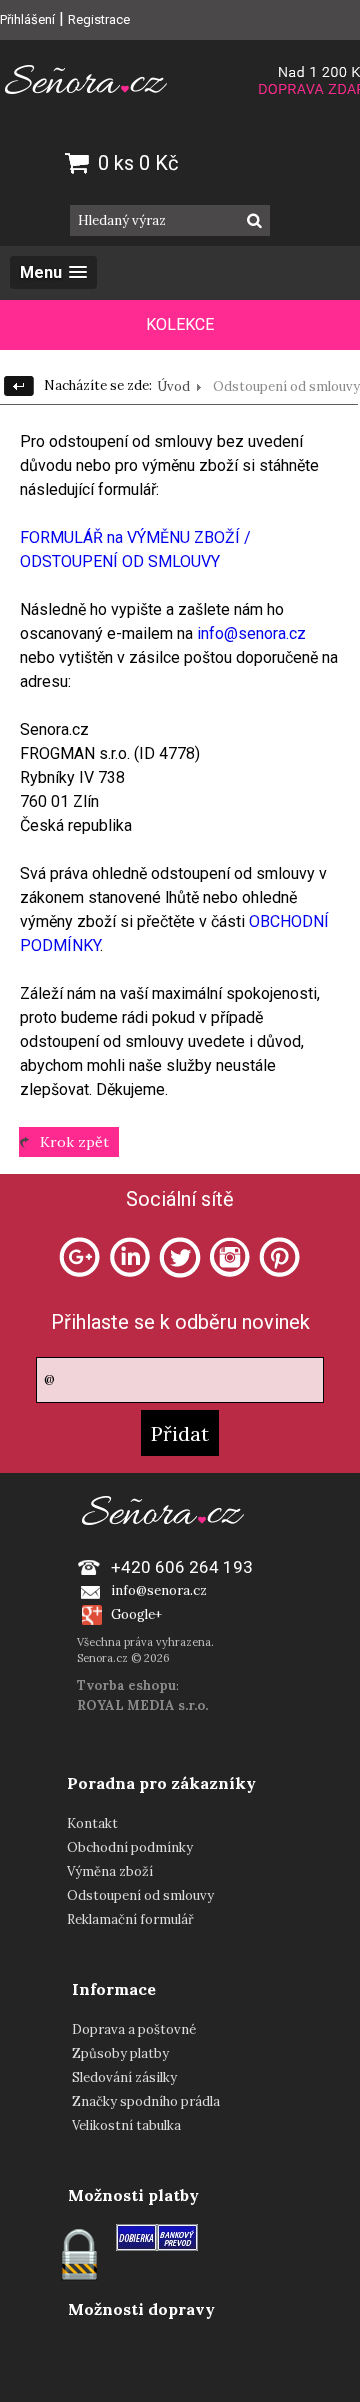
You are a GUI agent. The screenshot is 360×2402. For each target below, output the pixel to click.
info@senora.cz (251, 633)
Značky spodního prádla (146, 2101)
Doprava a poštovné (134, 2029)
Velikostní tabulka (126, 2125)
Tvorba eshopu (126, 1685)
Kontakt (92, 1823)
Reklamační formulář (130, 1919)
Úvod (173, 386)
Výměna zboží (110, 1871)
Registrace (99, 19)
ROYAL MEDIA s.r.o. (142, 1705)
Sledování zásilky (124, 2077)
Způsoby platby (120, 2053)
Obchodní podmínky (130, 1847)
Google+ (136, 1614)
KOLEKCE (180, 324)
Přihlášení (27, 19)
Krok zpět (74, 1142)
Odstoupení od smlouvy (140, 1895)
